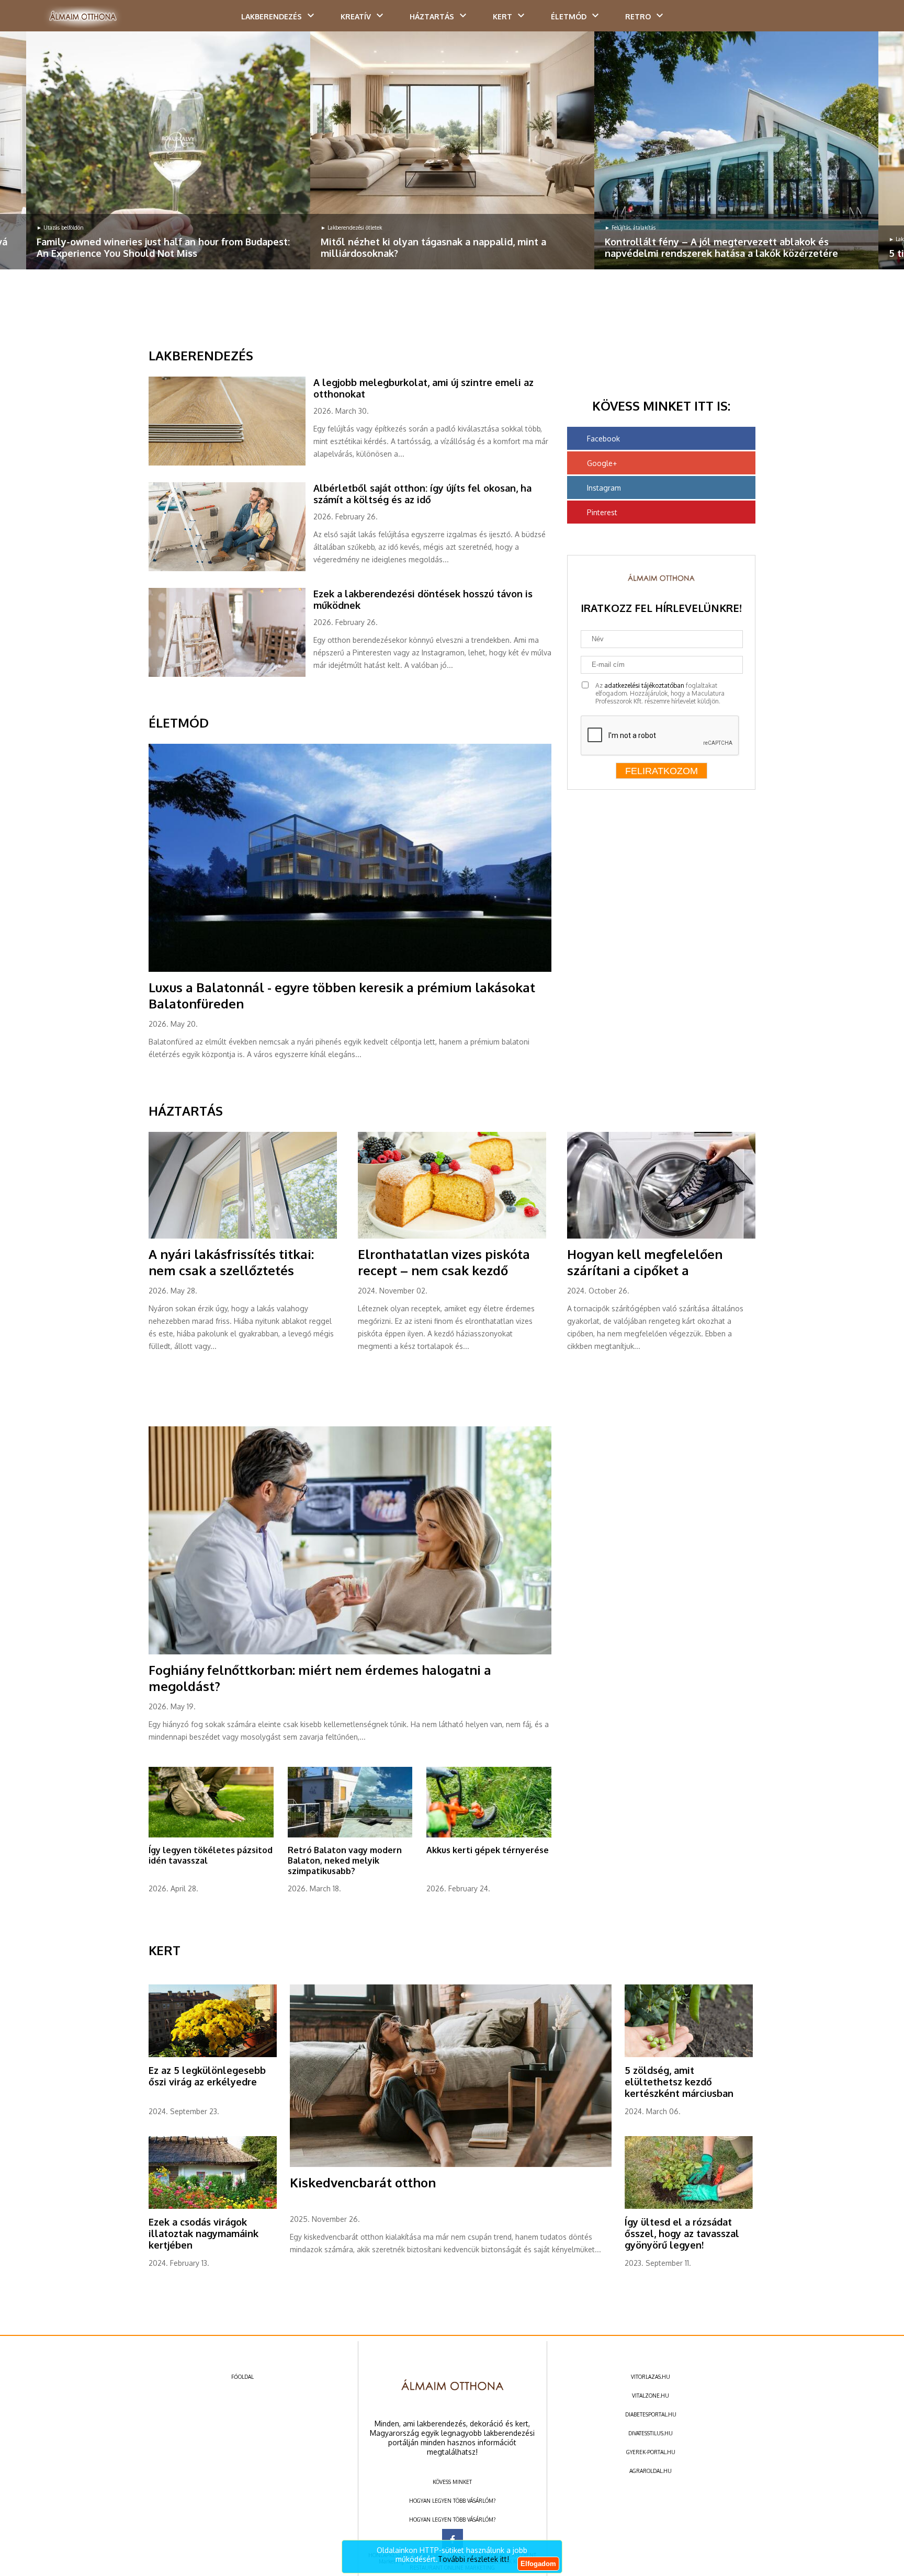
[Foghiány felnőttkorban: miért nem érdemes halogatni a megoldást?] (350, 1652)
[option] (168, 150)
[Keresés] (875, 19)
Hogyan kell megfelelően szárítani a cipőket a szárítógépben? (645, 1270)
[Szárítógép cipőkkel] (661, 1236)
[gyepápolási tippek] (211, 1835)
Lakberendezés (272, 16)
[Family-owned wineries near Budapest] (168, 150)
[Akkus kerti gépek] (489, 1835)
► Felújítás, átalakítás (630, 228)
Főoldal (242, 2377)
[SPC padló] (231, 463)
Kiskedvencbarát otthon (363, 2182)
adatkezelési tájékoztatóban (644, 685)
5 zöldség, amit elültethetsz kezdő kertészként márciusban (679, 2082)
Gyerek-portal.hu (651, 2452)
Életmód (569, 16)
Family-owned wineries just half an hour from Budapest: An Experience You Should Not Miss (163, 247)
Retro (638, 16)
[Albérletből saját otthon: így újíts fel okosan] (231, 569)
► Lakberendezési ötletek (351, 228)
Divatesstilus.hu (651, 2433)
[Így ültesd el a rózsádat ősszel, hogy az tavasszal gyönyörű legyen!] (689, 2207)
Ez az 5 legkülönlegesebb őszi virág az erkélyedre (207, 2076)
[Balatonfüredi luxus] (350, 970)
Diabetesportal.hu (651, 2414)
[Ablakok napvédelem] (736, 150)
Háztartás (432, 16)
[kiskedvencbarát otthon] (451, 2165)
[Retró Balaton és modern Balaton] (350, 1835)
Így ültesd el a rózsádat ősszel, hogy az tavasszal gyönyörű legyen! (682, 2233)
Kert (502, 16)
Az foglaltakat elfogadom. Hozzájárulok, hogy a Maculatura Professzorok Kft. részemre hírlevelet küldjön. (660, 693)
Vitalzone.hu (651, 2396)
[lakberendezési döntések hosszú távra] (231, 675)
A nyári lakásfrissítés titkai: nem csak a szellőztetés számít (231, 1270)
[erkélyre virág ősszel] (213, 2055)
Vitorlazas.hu (651, 2377)
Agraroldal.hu (651, 2471)
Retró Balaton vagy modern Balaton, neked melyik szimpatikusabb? (345, 1860)
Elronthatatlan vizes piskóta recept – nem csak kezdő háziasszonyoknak (444, 1270)
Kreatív (356, 16)
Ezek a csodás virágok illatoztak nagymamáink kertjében (204, 2233)
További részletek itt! (473, 2559)
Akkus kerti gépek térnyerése (488, 1850)
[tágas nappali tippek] (452, 150)
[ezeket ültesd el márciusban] (689, 2055)
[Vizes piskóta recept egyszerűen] (452, 1236)
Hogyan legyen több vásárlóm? (452, 2501)
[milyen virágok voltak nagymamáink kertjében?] (213, 2207)
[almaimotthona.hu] (83, 17)
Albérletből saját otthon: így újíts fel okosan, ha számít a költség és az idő (422, 494)
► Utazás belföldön (60, 228)
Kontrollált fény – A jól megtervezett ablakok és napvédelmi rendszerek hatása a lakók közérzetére (721, 247)
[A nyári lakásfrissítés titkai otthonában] (243, 1236)
